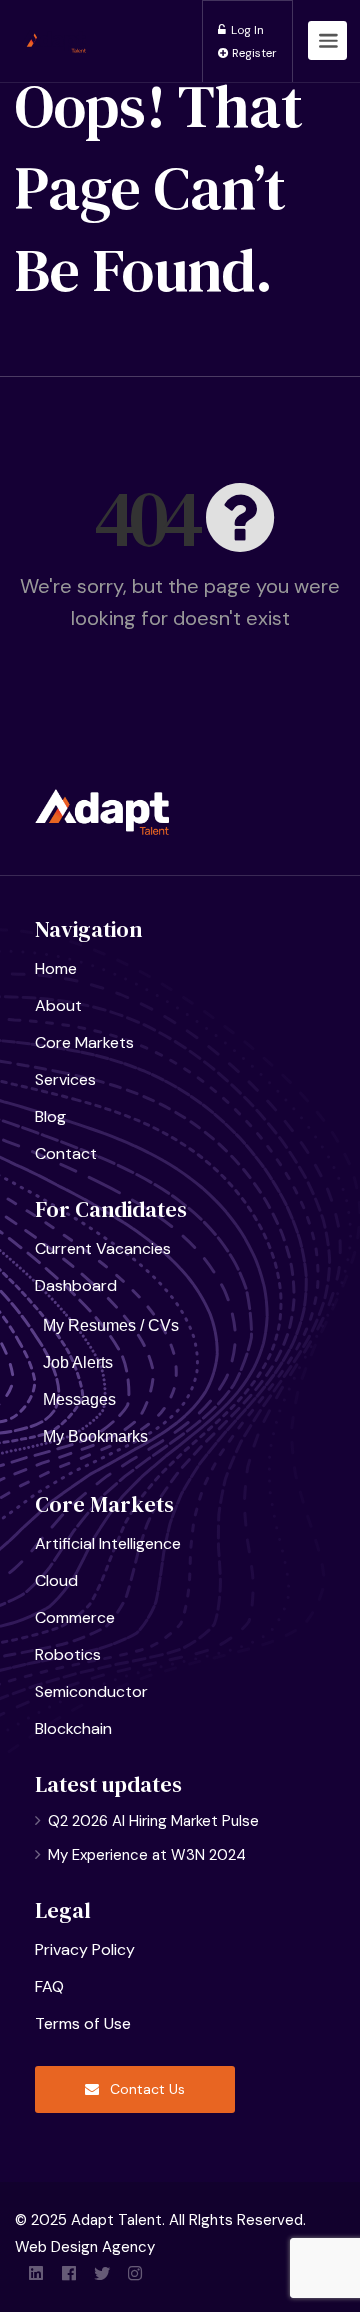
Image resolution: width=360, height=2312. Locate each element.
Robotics (68, 1654)
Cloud (56, 1580)
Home (56, 968)
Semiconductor (91, 1691)
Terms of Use (83, 2023)
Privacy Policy (85, 1949)
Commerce (75, 1617)
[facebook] (68, 2274)
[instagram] (134, 2274)
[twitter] (101, 2274)
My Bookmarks (95, 1436)
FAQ (49, 1986)
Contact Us (145, 2089)
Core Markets (84, 1042)
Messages (79, 1399)
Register (253, 53)
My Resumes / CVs (111, 1325)
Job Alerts (78, 1362)
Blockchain (73, 1728)
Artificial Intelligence (108, 1543)
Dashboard (76, 1285)
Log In (246, 30)
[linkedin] (35, 2274)
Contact (66, 1153)
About (58, 1005)
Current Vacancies (103, 1248)
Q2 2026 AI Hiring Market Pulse (153, 1821)
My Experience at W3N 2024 (147, 1855)
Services (65, 1079)
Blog (50, 1116)
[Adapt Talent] (53, 17)
